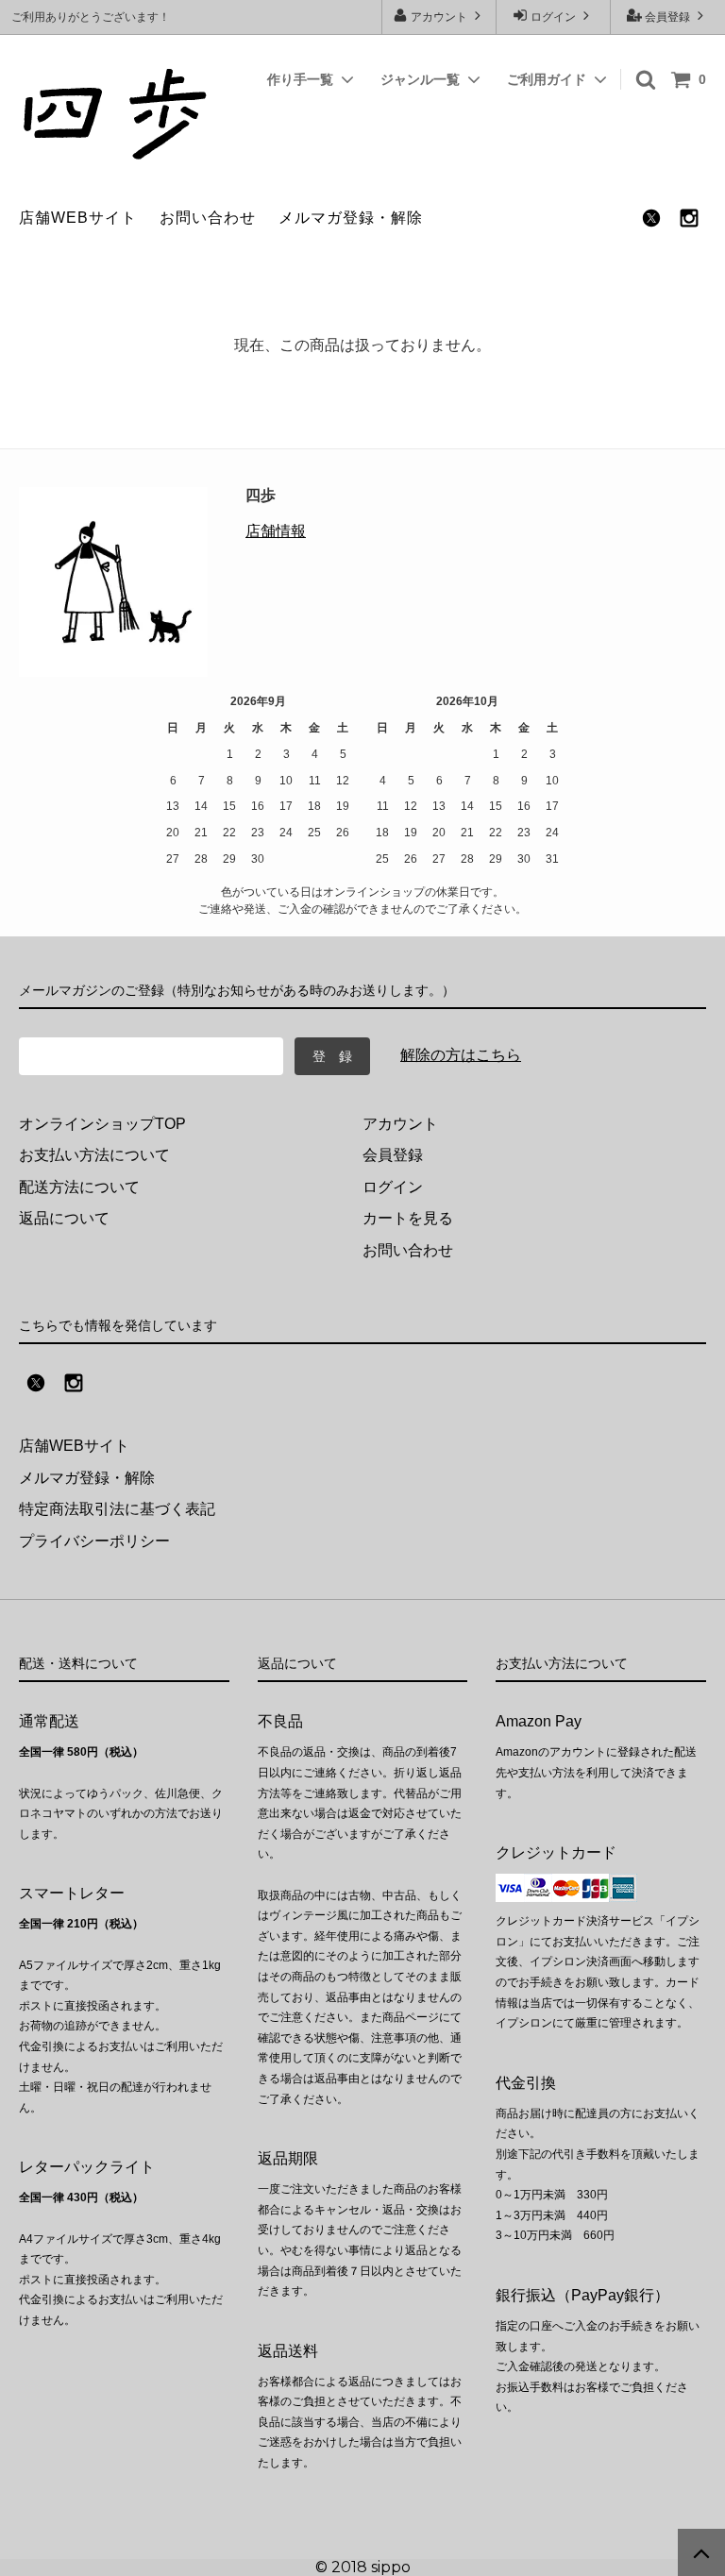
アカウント (439, 17)
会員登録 (667, 17)
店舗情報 (276, 531)
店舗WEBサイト (78, 218)
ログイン (553, 17)
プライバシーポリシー (94, 1541)
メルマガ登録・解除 (351, 218)
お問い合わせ (208, 218)
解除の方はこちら (461, 1055)
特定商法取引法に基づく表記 (117, 1509)
